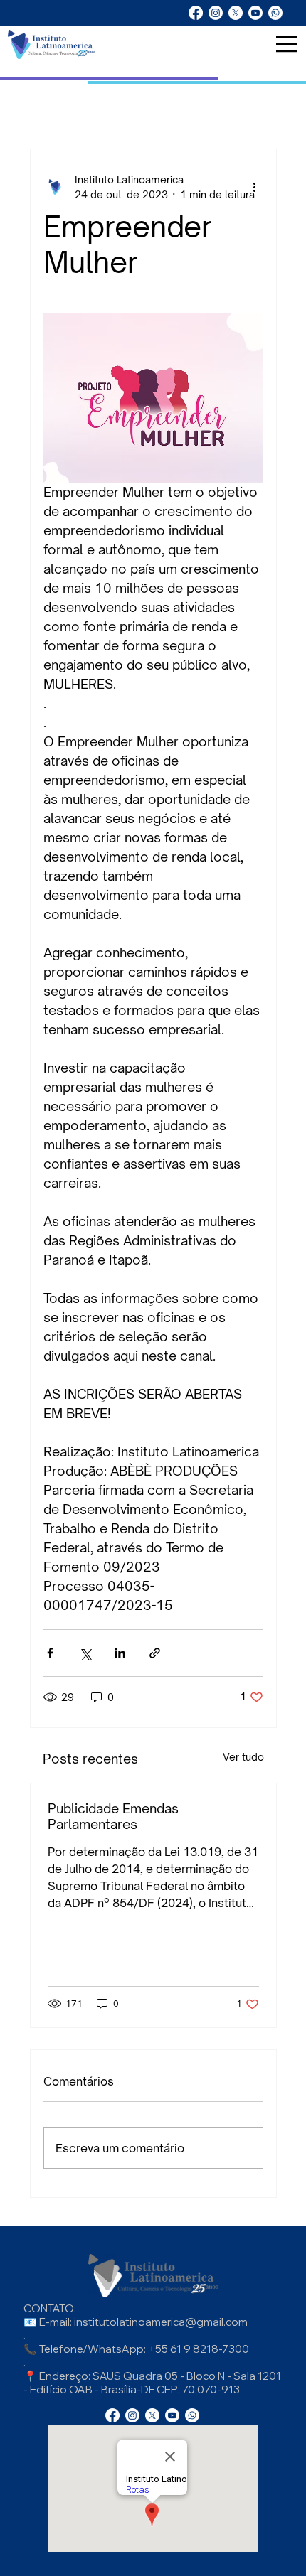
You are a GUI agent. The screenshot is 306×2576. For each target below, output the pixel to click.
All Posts (39, 106)
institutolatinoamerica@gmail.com (161, 2322)
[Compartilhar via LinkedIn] (120, 1653)
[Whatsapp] (275, 13)
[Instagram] (216, 13)
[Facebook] (196, 13)
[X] (236, 13)
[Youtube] (255, 13)
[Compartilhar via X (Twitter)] (85, 1653)
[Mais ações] (255, 187)
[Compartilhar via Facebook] (50, 1653)
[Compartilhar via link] (155, 1653)
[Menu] (287, 44)
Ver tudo (243, 1757)
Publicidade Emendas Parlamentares (113, 1816)
